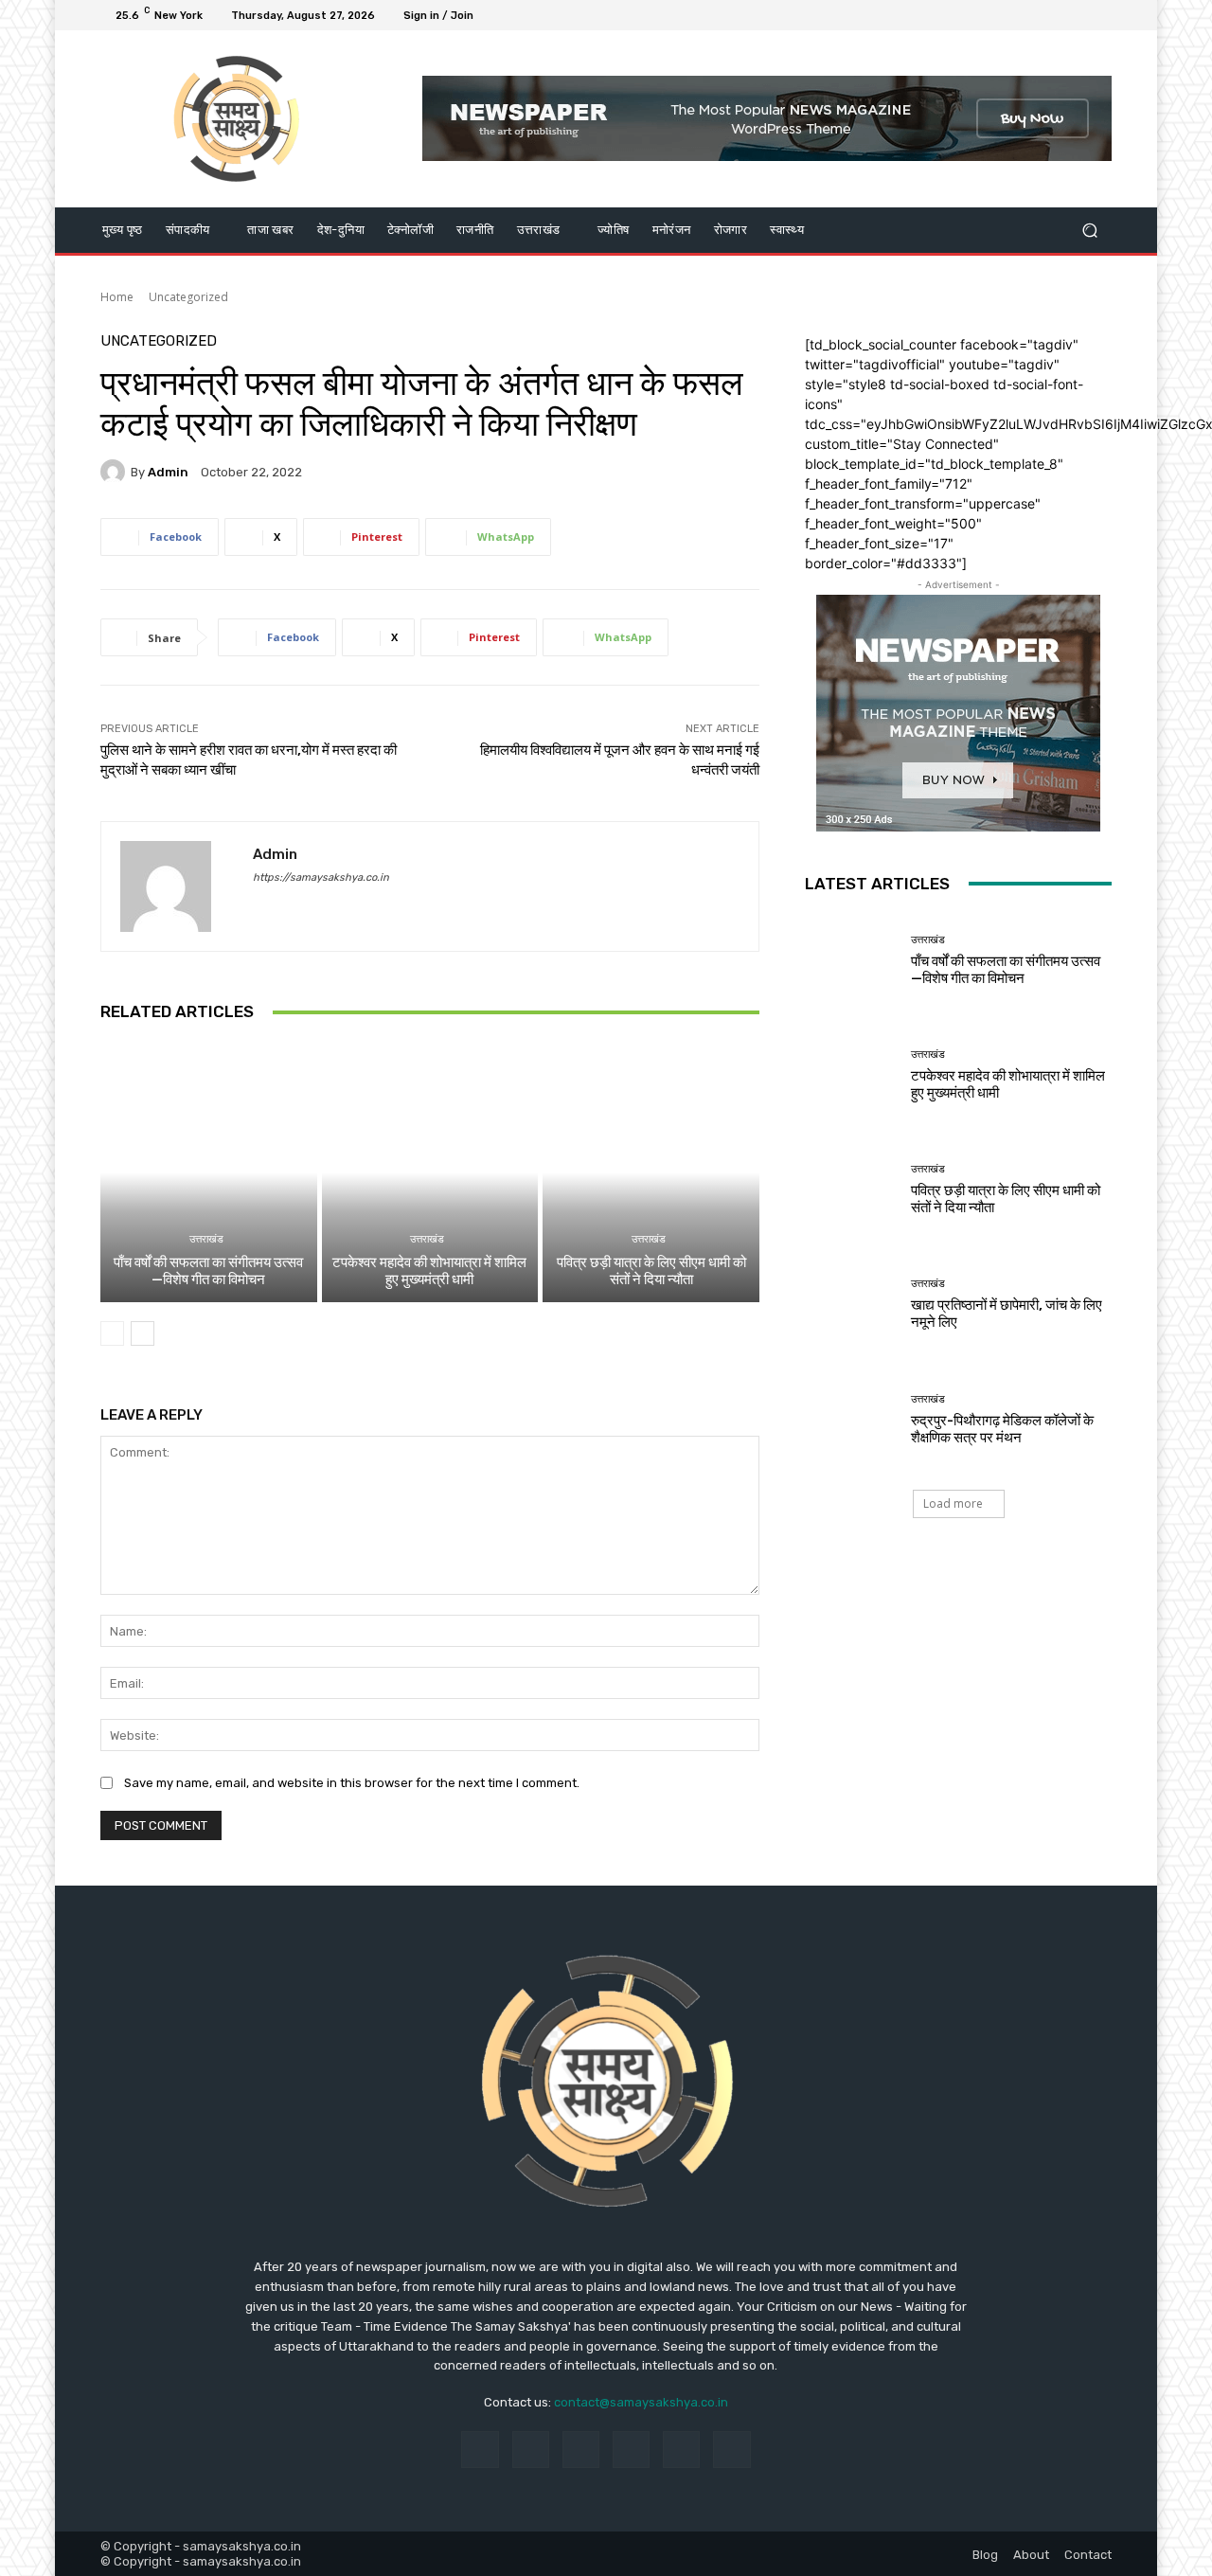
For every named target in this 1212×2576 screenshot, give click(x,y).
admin (168, 472)
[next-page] (143, 1333)
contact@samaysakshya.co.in (641, 2402)
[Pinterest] (631, 2450)
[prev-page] (112, 1333)
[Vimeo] (1078, 15)
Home (117, 297)
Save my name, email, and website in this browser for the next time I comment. (352, 1783)
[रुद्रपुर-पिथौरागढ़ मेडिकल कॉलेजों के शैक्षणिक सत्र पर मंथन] (851, 1419)
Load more (953, 1503)
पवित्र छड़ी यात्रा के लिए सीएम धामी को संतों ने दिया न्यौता (651, 1271)
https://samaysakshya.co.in (321, 877)
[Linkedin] (581, 2450)
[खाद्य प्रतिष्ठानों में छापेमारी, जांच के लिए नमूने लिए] (851, 1305)
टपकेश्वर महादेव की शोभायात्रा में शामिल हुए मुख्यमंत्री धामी (429, 1271)
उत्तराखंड (206, 1239)
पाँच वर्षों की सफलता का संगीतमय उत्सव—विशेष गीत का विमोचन (208, 1271)
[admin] (116, 472)
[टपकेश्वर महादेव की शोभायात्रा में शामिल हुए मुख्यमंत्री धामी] (430, 1172)
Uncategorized (188, 297)
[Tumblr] (681, 2450)
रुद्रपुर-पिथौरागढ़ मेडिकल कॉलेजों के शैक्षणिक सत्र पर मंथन (1002, 1429)
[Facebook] (1009, 15)
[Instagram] (1032, 15)
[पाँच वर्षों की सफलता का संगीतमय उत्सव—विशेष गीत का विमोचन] (209, 1172)
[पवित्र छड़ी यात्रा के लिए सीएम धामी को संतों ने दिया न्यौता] (651, 1172)
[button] (1089, 230)
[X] (1055, 15)
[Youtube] (1100, 15)
